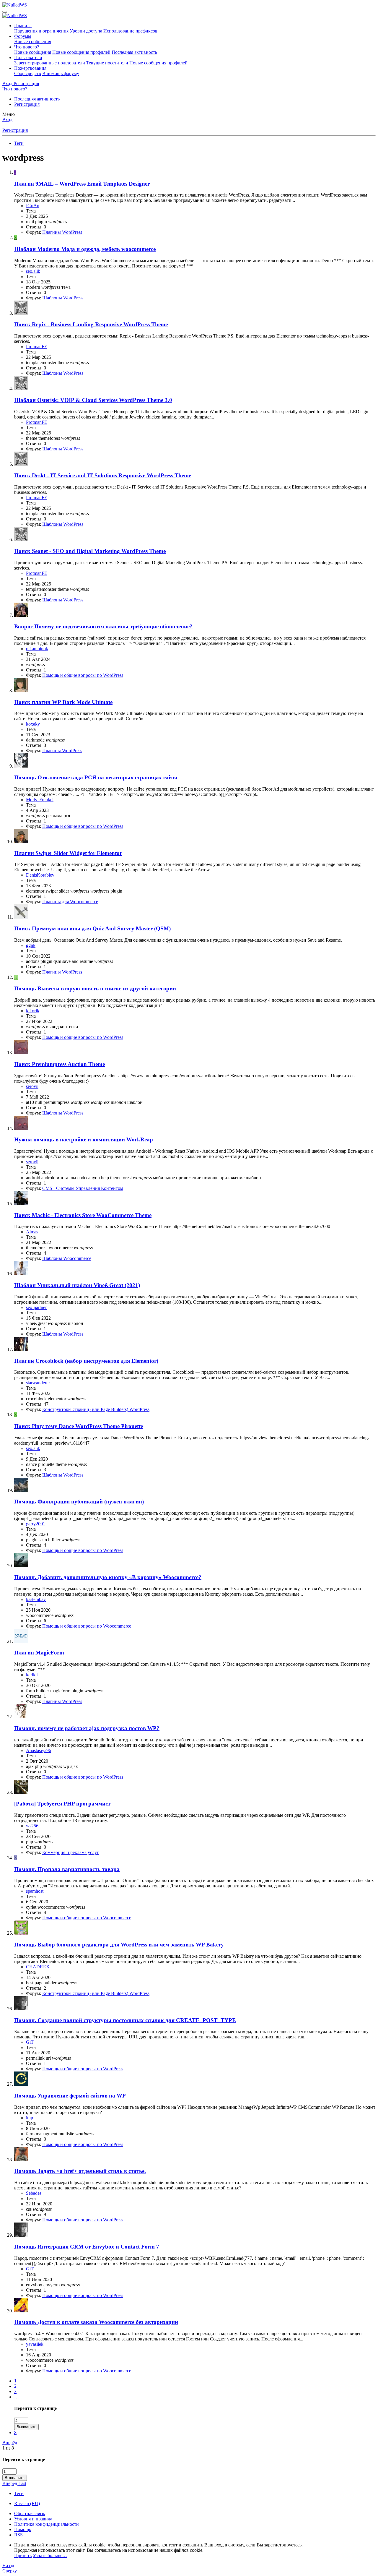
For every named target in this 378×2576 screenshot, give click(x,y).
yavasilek (35, 2344)
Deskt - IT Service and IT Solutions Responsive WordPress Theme (103, 475)
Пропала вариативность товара (67, 1869)
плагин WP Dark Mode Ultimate (63, 702)
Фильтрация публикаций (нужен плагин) (79, 1502)
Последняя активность (134, 52)
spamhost (35, 1891)
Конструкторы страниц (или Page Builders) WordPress (96, 1409)
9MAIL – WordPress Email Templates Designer (82, 184)
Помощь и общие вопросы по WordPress (83, 675)
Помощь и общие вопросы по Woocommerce (87, 1626)
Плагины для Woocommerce (70, 902)
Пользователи (28, 57)
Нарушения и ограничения (41, 31)
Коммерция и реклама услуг (71, 1852)
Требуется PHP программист (62, 1804)
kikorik (33, 1011)
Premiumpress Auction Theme (60, 1064)
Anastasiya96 (39, 1750)
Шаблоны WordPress (63, 298)
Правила (23, 26)
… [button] (17, 2397)
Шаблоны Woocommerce (67, 1258)
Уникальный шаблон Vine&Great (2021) (77, 1285)
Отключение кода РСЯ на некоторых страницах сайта (96, 777)
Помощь (23, 2529)
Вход (7, 120)
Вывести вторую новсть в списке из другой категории (95, 988)
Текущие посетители (107, 63)
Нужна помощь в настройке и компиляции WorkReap (84, 1139)
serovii (32, 1086)
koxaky (33, 724)
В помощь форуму (61, 73)
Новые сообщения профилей (81, 52)
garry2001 (36, 1524)
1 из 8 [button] (8, 2448)
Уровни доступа (86, 31)
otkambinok (37, 649)
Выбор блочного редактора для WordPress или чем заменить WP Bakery (119, 1945)
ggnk (31, 945)
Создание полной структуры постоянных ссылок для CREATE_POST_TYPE (125, 2020)
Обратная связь (30, 2513)
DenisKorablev (40, 875)
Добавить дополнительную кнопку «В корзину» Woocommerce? (108, 1577)
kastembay (36, 1599)
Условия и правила (33, 2519)
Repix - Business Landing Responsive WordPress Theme (91, 324)
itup (30, 2118)
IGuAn (33, 206)
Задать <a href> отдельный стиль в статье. (80, 2171)
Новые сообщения (33, 42)
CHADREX (38, 1967)
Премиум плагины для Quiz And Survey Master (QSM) (92, 928)
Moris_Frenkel (40, 800)
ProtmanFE (37, 347)
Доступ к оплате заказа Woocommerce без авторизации (96, 2322)
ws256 (32, 1826)
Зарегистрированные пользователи (50, 63)
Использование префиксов (130, 31)
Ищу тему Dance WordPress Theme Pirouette (79, 1426)
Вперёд (10, 2443)
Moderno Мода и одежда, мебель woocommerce (85, 249)
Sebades (34, 2193)
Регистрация (27, 104)
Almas (32, 1232)
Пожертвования (30, 68)
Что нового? (27, 47)
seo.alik (33, 271)
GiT (30, 2042)
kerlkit (32, 1675)
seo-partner (36, 1307)
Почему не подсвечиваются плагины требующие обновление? (103, 626)
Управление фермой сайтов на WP (70, 2096)
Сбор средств (28, 73)
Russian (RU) (27, 2503)
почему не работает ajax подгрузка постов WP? (87, 1728)
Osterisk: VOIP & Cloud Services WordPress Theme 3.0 (93, 400)
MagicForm (39, 1653)
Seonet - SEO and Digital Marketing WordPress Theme (90, 551)
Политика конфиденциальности (47, 2524)
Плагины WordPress (62, 232)
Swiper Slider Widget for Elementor (68, 853)
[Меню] (5, 12)
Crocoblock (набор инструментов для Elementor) (86, 1361)
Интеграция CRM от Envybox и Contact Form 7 (87, 2247)
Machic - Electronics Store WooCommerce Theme (83, 1215)
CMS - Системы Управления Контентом (83, 1188)
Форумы (23, 36)
